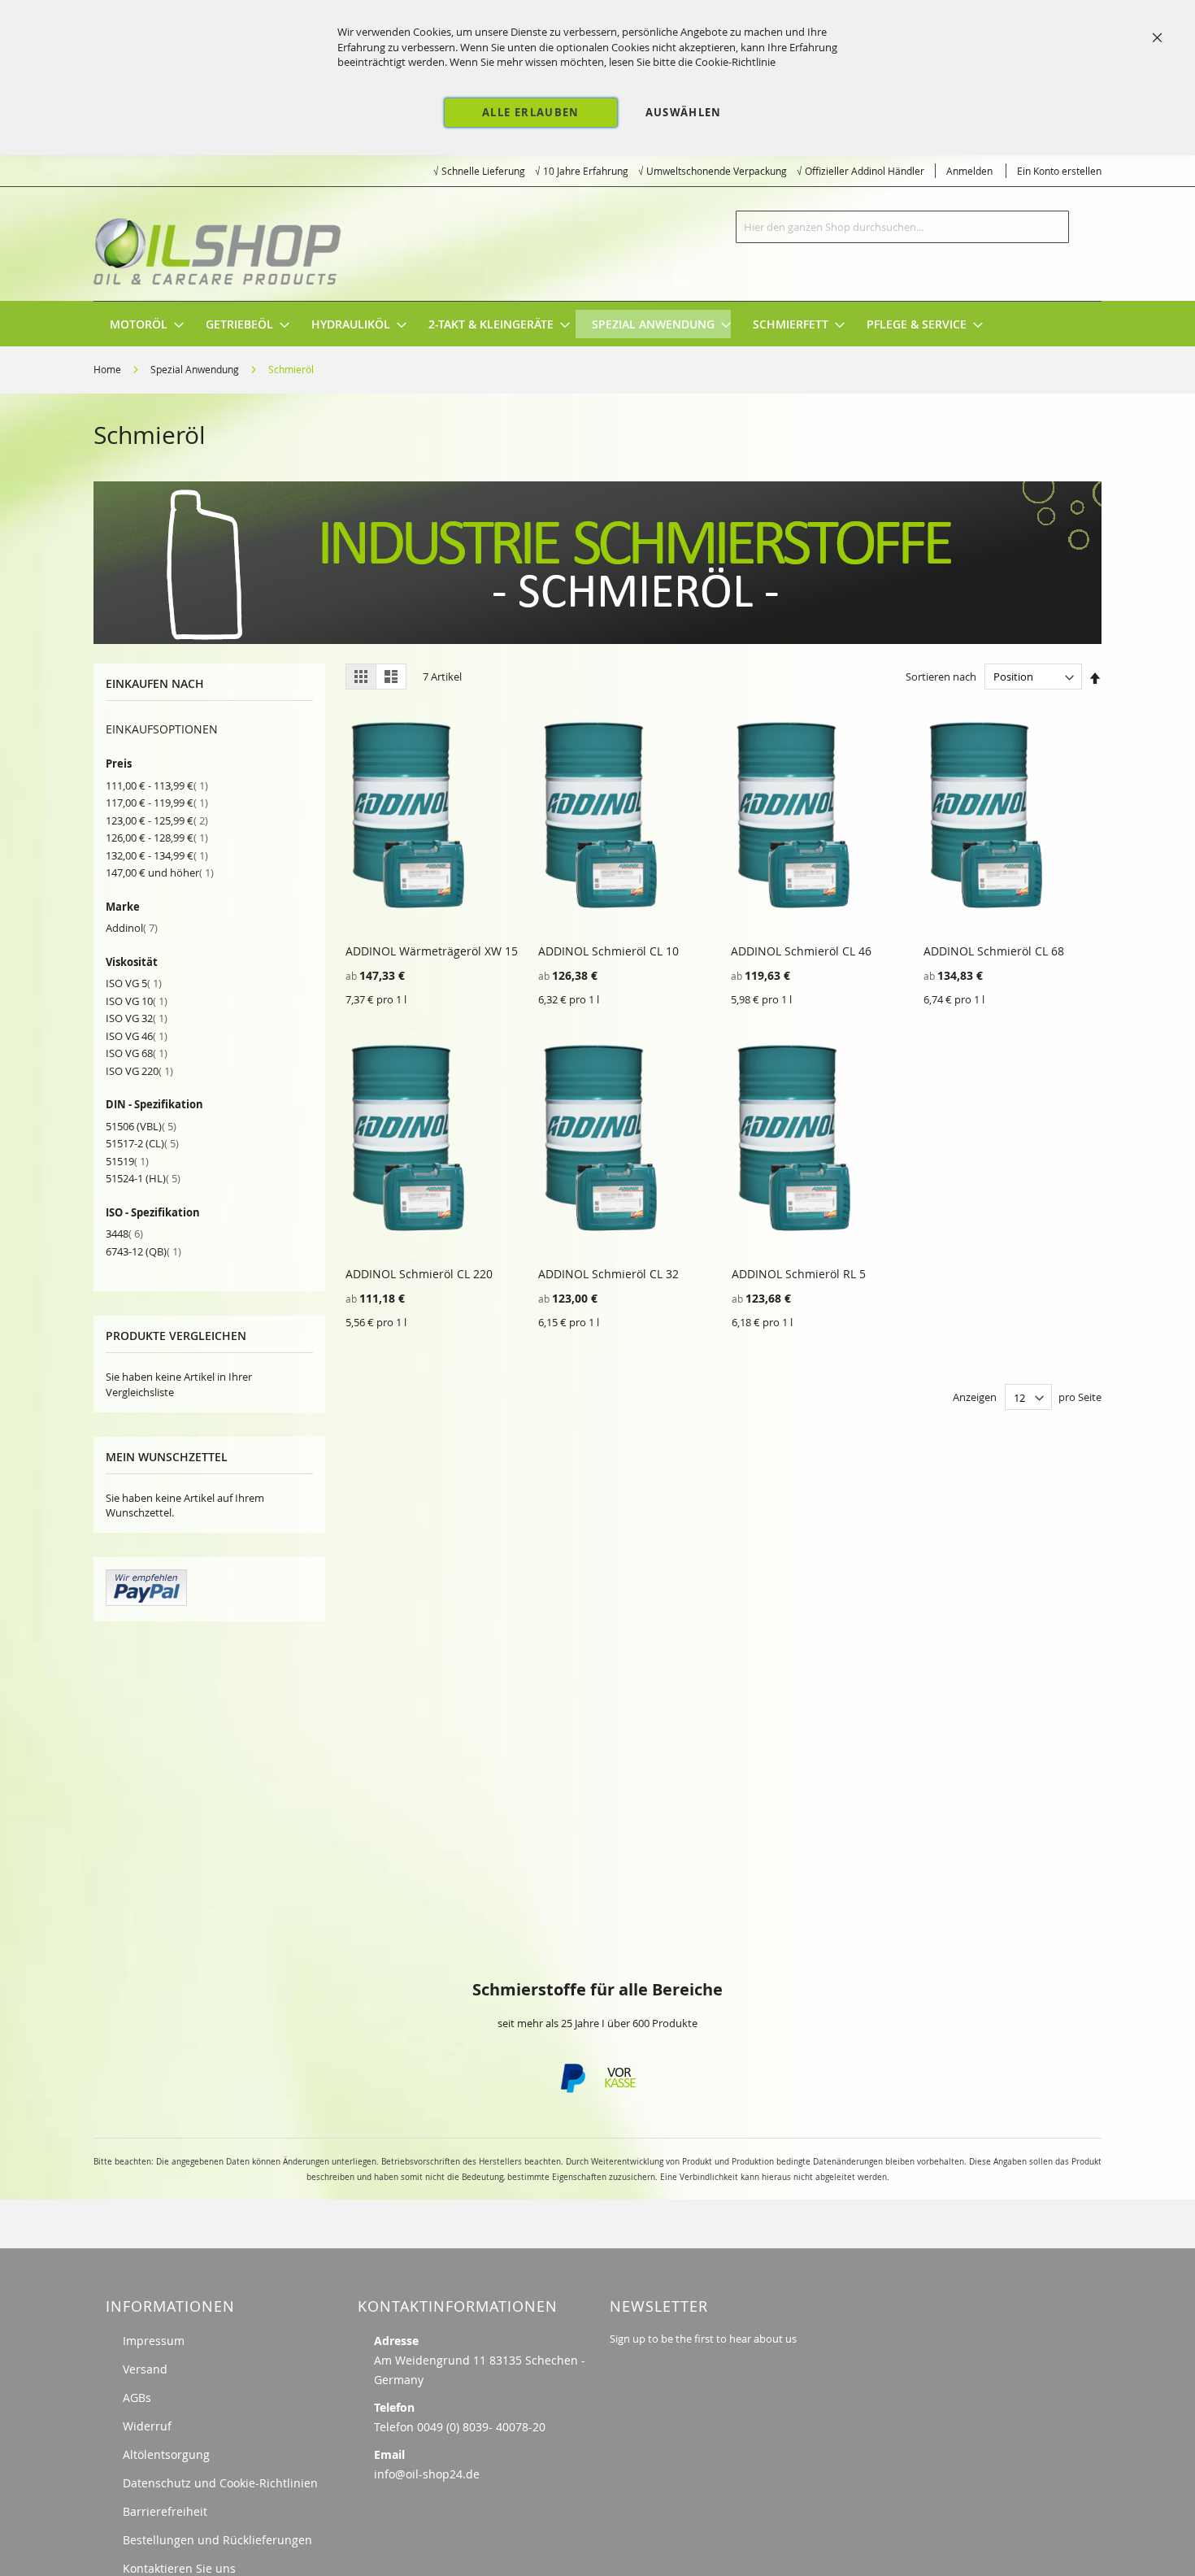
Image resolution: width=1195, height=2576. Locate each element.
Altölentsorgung (166, 2454)
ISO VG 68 (137, 1053)
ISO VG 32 (137, 1018)
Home (109, 369)
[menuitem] (139, 324)
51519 (127, 1161)
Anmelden (969, 171)
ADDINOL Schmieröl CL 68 (994, 951)
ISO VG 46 (137, 1036)
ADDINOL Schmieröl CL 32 (608, 1274)
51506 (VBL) (141, 1126)
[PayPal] (571, 2089)
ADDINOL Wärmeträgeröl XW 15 (432, 951)
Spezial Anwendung (196, 369)
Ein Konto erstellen (1059, 171)
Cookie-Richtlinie (735, 62)
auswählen (684, 112)
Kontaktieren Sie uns (179, 2568)
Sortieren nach (941, 677)
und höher (160, 872)
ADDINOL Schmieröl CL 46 (801, 951)
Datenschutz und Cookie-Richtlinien (220, 2483)
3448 (124, 1234)
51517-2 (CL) (142, 1143)
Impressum (154, 2341)
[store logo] (219, 244)
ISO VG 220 (139, 1071)
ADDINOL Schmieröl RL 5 (799, 1274)
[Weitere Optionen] (146, 1602)
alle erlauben (531, 112)
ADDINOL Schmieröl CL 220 (419, 1274)
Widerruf (147, 2426)
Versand (145, 2369)
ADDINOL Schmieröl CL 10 (608, 951)
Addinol (132, 928)
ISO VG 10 (137, 1001)
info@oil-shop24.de (427, 2474)
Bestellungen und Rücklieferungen (217, 2540)
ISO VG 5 (134, 983)
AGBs (137, 2398)
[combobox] (902, 227)
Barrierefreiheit (165, 2511)
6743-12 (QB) (143, 1251)
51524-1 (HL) (143, 1178)
